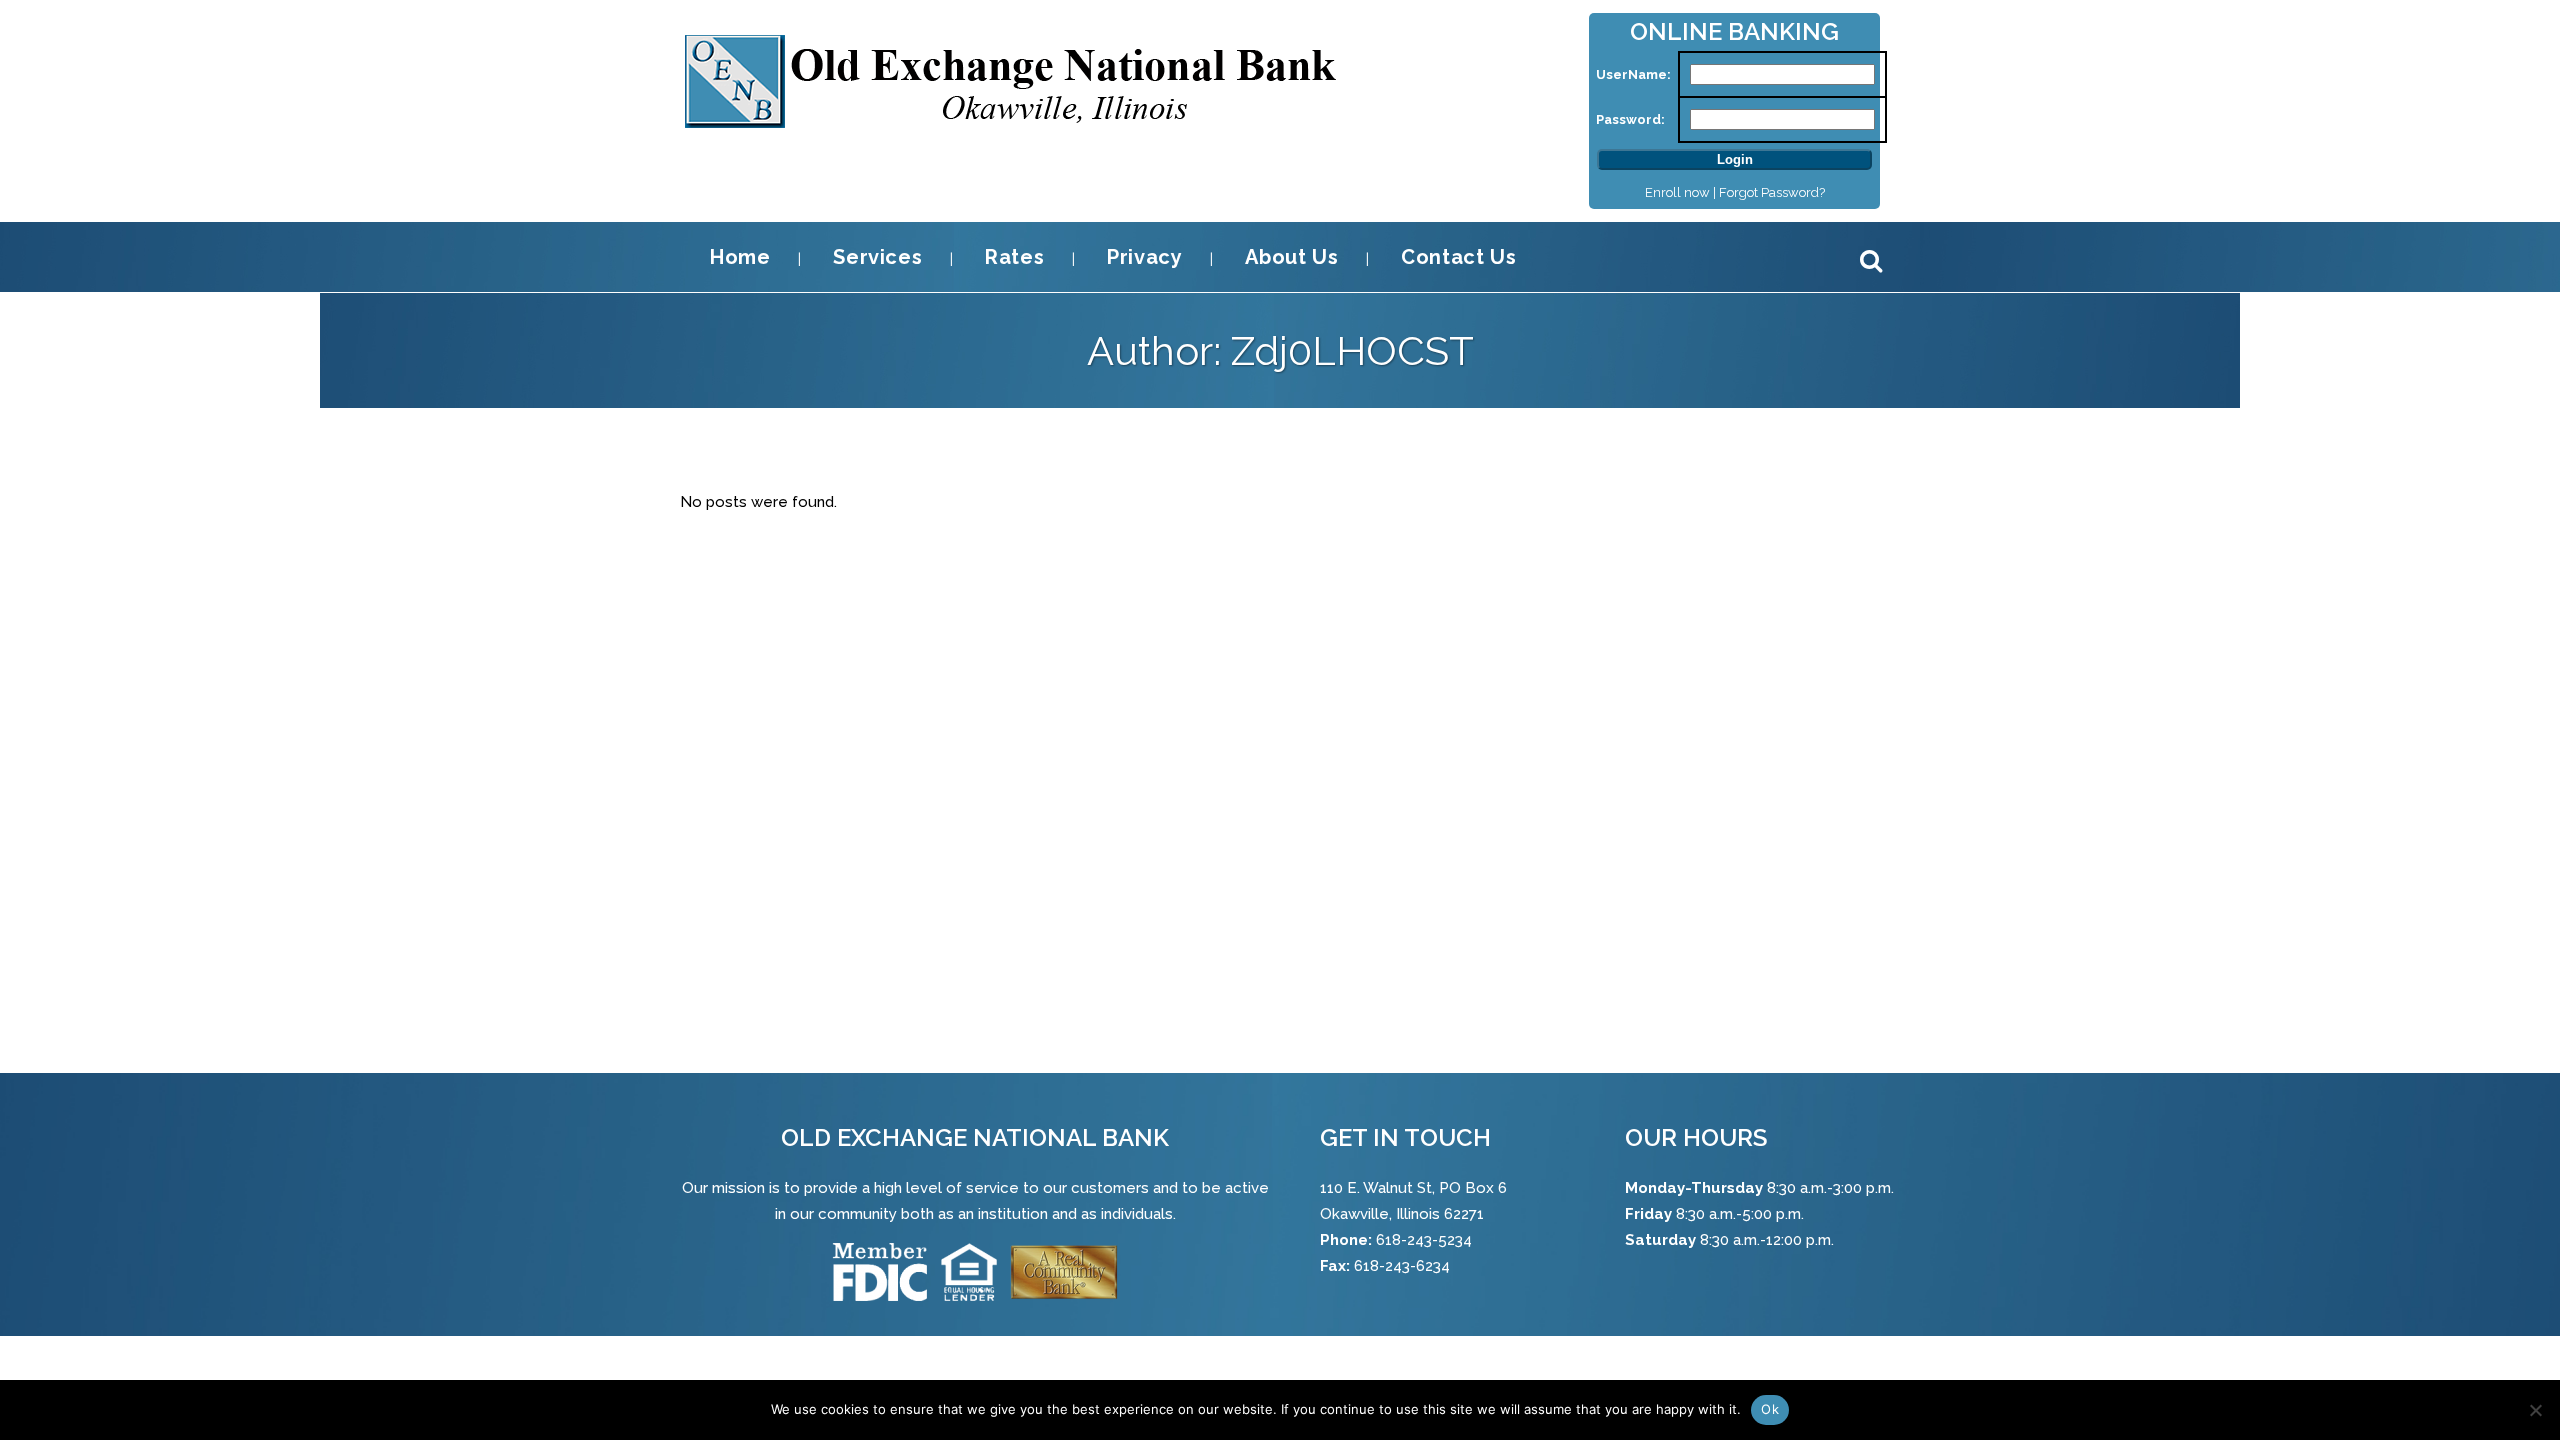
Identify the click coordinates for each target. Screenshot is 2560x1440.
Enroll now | (1682, 192)
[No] (2535, 1410)
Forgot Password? (1772, 192)
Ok (1770, 1409)
